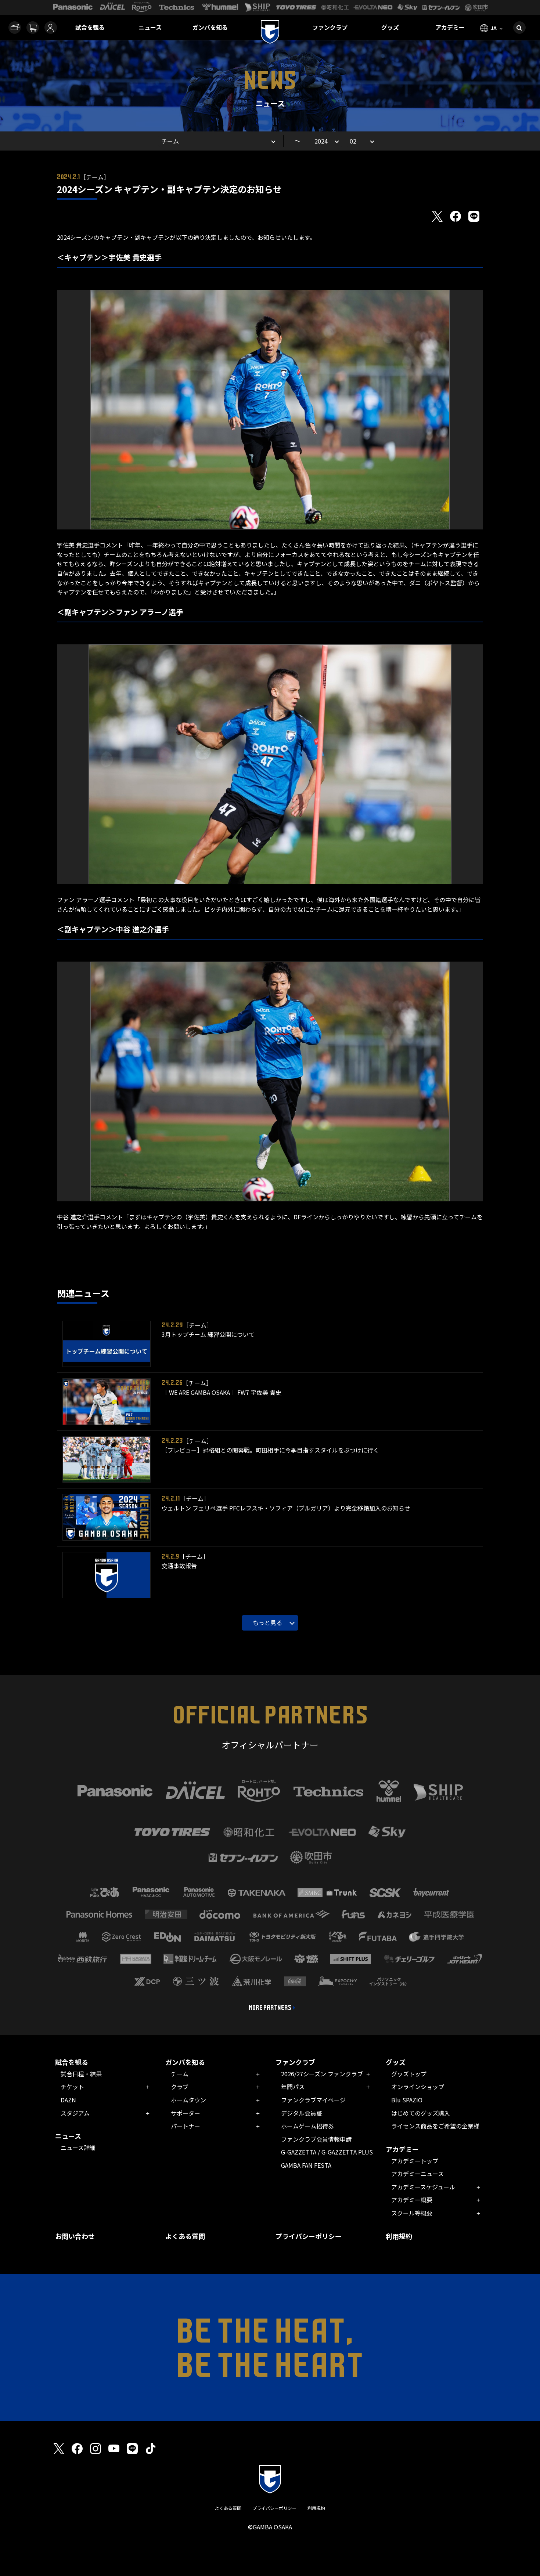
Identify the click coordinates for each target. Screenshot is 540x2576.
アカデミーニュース (417, 2174)
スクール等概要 (412, 2213)
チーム (180, 2074)
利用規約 (399, 2236)
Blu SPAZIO (407, 2100)
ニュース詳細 (78, 2148)
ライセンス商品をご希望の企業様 (435, 2126)
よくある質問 (185, 2236)
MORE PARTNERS (270, 2008)
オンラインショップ (418, 2087)
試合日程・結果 (81, 2074)
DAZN (68, 2100)
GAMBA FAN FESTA (306, 2165)
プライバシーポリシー (309, 2236)
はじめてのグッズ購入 (421, 2113)
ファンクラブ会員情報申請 (316, 2139)
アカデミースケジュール (423, 2187)
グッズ (390, 27)
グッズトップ (409, 2074)
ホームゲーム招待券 (307, 2126)
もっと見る (267, 1622)
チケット (72, 2087)
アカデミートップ (415, 2161)
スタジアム (75, 2113)
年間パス (293, 2087)
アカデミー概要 (412, 2200)
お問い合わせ (75, 2236)
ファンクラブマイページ (313, 2100)
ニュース (150, 27)
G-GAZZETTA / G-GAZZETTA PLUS (327, 2152)
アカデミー (450, 27)
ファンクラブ (330, 27)
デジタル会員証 (302, 2113)
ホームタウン (188, 2100)
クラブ (180, 2087)
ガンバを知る (210, 27)
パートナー (186, 2126)
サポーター (186, 2113)
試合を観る (90, 27)
